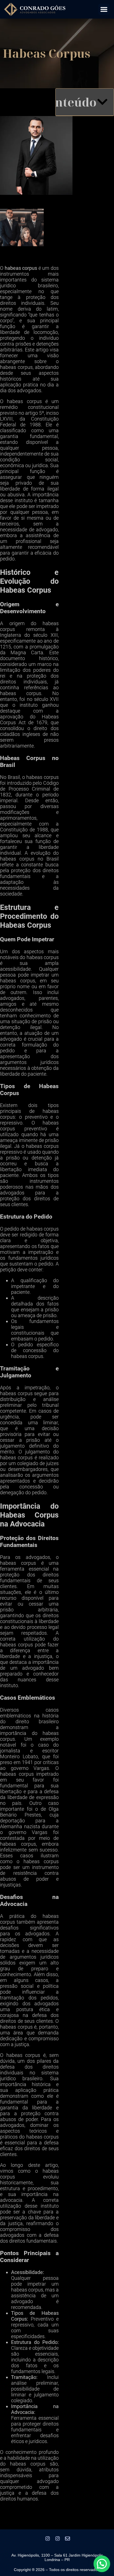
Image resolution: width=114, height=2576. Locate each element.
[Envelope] (68, 2539)
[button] (104, 9)
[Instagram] (48, 2539)
